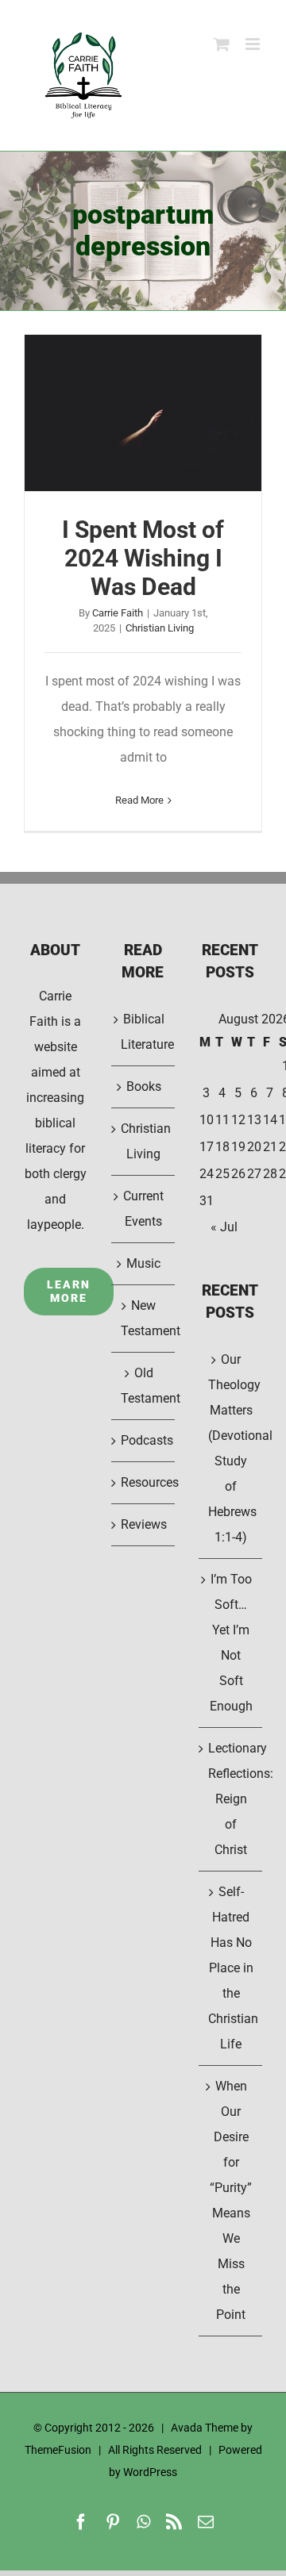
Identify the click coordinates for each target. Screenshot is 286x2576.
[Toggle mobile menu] (254, 44)
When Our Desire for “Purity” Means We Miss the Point (231, 2200)
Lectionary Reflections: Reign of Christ (231, 1799)
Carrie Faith (118, 613)
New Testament (144, 1318)
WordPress (150, 2472)
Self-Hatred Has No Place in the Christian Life (231, 1968)
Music (143, 1263)
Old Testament (144, 1386)
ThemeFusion (58, 2450)
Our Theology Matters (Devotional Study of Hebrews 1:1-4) (231, 1448)
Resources (144, 1482)
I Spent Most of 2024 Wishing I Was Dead (143, 413)
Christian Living (160, 628)
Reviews (144, 1524)
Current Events (143, 1209)
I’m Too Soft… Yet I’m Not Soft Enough (231, 1643)
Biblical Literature (144, 1032)
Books (144, 1086)
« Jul (224, 1227)
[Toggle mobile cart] (222, 44)
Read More (139, 800)
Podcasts (144, 1440)
